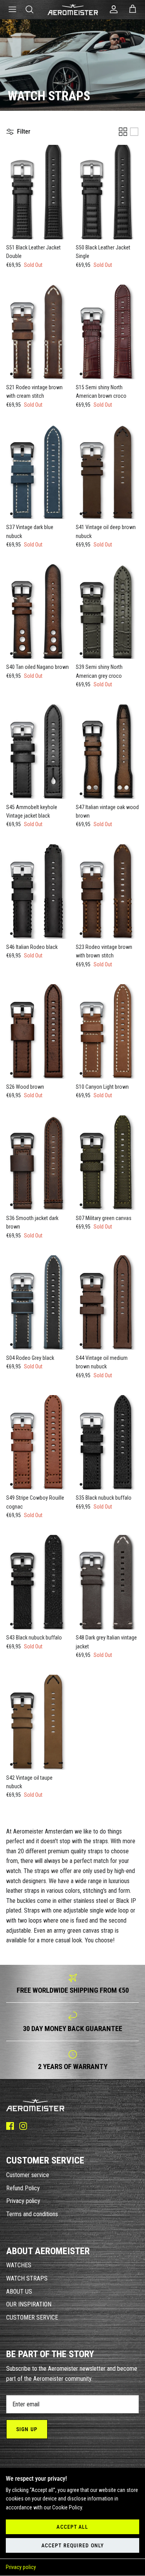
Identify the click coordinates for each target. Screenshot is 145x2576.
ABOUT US (19, 2292)
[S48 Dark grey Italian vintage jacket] (107, 1582)
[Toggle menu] (12, 9)
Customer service (28, 2175)
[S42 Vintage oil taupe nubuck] (38, 1722)
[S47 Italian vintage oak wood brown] (107, 752)
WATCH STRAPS (27, 2278)
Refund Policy (23, 2188)
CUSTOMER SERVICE (32, 2317)
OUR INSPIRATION (29, 2304)
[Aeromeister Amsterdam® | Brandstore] (73, 9)
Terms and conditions (32, 2214)
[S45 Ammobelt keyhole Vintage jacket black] (38, 752)
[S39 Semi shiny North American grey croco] (107, 612)
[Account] (112, 9)
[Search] (33, 9)
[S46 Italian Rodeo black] (38, 892)
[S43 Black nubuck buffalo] (38, 1582)
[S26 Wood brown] (38, 1031)
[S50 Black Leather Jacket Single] (107, 192)
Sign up (27, 2429)
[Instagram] (23, 2126)
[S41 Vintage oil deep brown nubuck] (107, 472)
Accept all (72, 2527)
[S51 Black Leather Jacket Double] (38, 192)
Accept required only (72, 2545)
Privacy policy (21, 2567)
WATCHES (19, 2265)
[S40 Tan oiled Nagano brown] (38, 612)
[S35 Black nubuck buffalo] (107, 1442)
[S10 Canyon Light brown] (107, 1031)
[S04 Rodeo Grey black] (38, 1303)
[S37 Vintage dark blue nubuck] (38, 472)
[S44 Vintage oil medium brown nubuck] (107, 1303)
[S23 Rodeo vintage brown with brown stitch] (107, 892)
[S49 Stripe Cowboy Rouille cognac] (38, 1442)
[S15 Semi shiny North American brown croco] (107, 332)
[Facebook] (10, 2126)
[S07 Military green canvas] (107, 1163)
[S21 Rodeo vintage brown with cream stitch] (38, 332)
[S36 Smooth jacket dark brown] (38, 1163)
